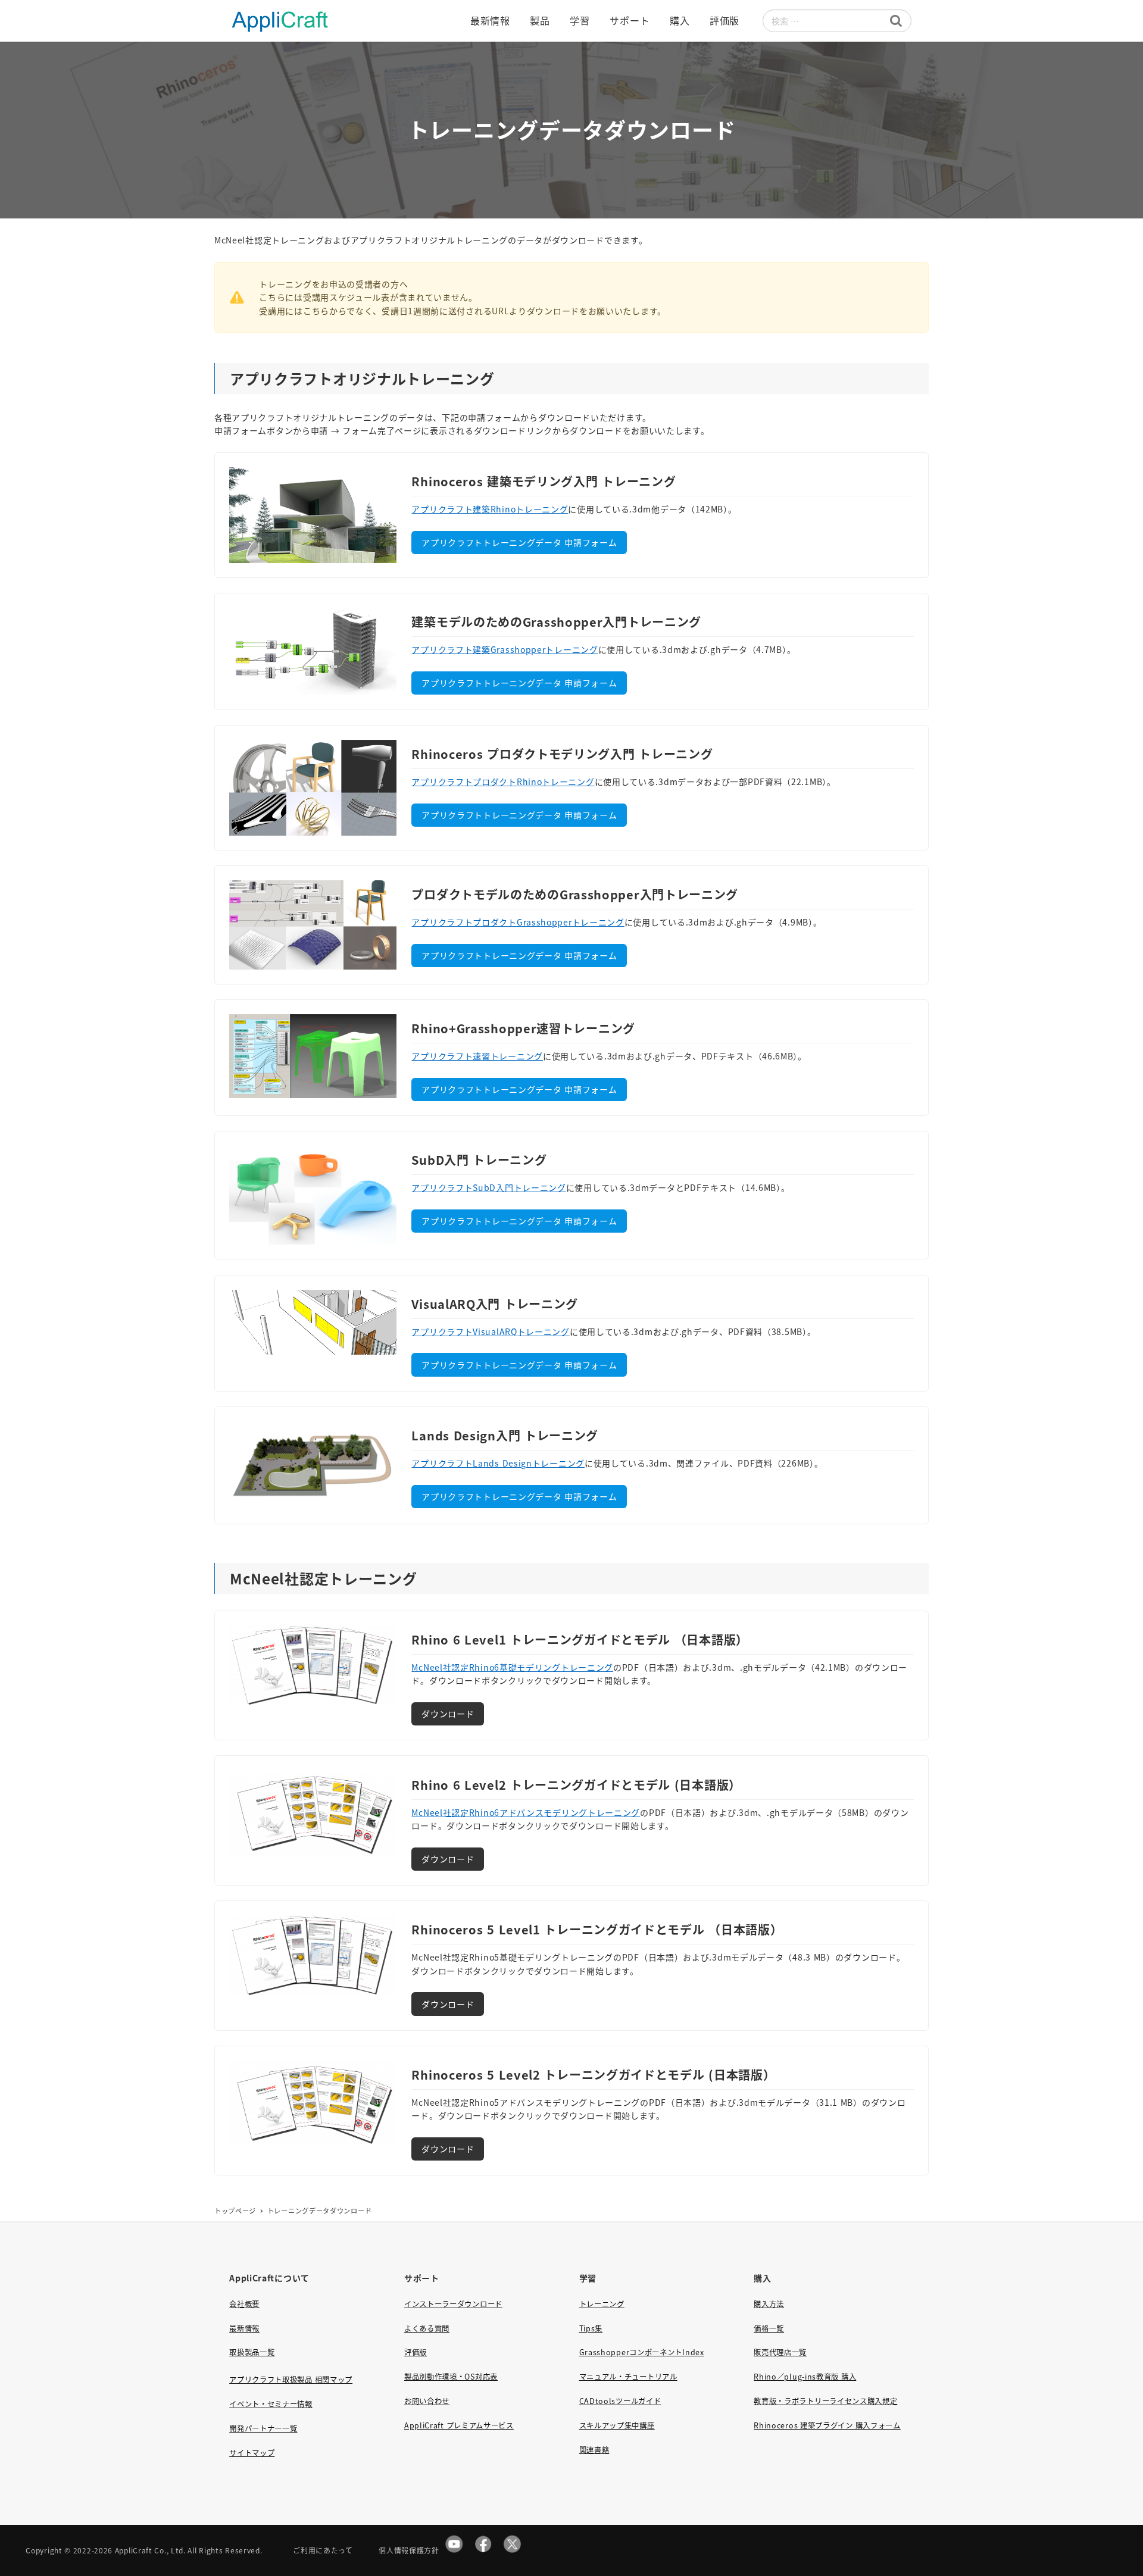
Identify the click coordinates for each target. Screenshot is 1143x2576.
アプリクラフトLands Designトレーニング (498, 1463)
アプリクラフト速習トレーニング (477, 1056)
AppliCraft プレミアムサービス (459, 2425)
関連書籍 (594, 2450)
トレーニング (602, 2304)
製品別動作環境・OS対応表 (451, 2377)
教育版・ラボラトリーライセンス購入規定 (825, 2401)
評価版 (416, 2352)
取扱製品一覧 (252, 2352)
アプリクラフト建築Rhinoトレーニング (490, 509)
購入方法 (769, 2304)
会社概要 (244, 2304)
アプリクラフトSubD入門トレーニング (488, 1187)
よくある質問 (427, 2328)
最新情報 (244, 2328)
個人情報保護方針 (409, 2550)
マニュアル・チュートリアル (628, 2377)
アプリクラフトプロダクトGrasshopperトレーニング (518, 922)
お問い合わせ (427, 2401)
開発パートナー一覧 (263, 2428)
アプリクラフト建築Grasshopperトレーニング (505, 649)
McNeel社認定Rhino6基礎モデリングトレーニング (512, 1667)
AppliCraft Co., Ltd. (150, 2550)
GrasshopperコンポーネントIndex (642, 2352)
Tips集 (591, 2328)
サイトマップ (252, 2453)
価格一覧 (769, 2328)
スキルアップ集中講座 (617, 2425)
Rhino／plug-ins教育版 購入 (805, 2377)
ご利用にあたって (323, 2550)
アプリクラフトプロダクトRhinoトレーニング (503, 781)
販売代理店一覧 (780, 2352)
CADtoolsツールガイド (620, 2401)
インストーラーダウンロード (453, 2304)
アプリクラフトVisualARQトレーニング (490, 1331)
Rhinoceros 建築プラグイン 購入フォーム (827, 2425)
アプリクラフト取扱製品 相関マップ (291, 2380)
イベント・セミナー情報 (271, 2404)
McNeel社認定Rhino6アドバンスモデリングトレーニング (526, 1812)
